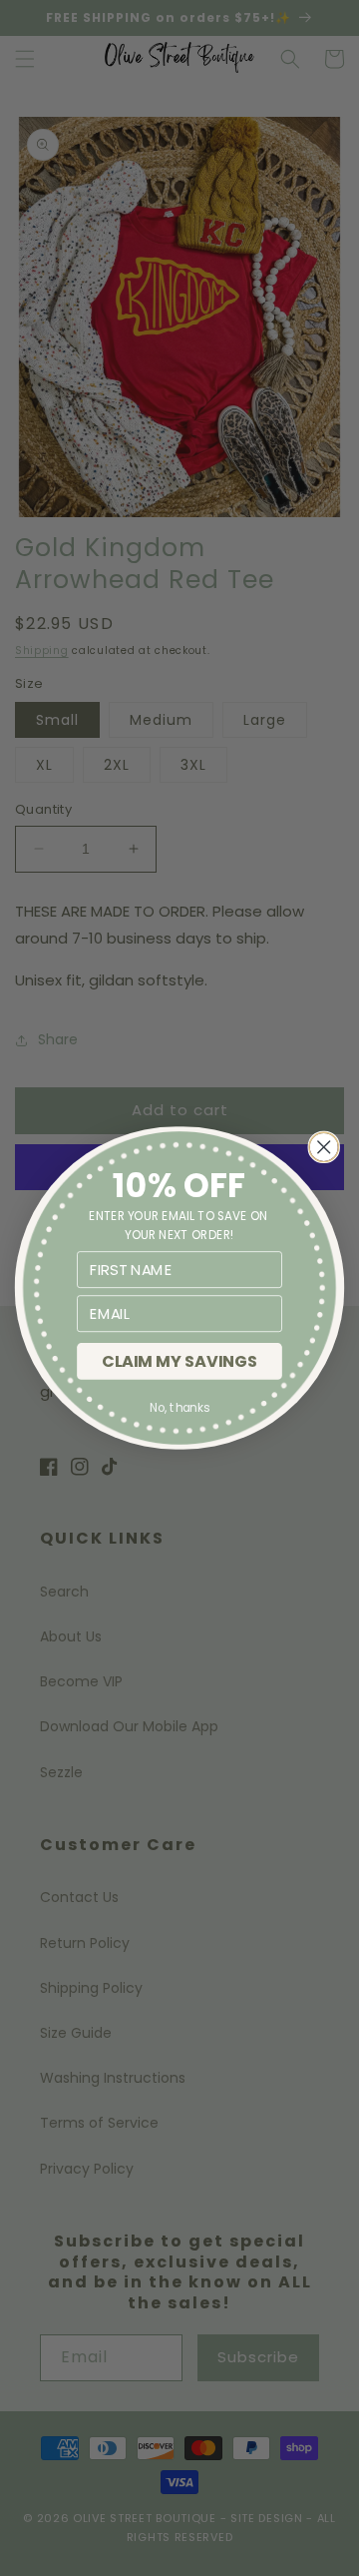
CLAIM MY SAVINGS (179, 1361)
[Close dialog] (324, 1147)
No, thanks (179, 1408)
